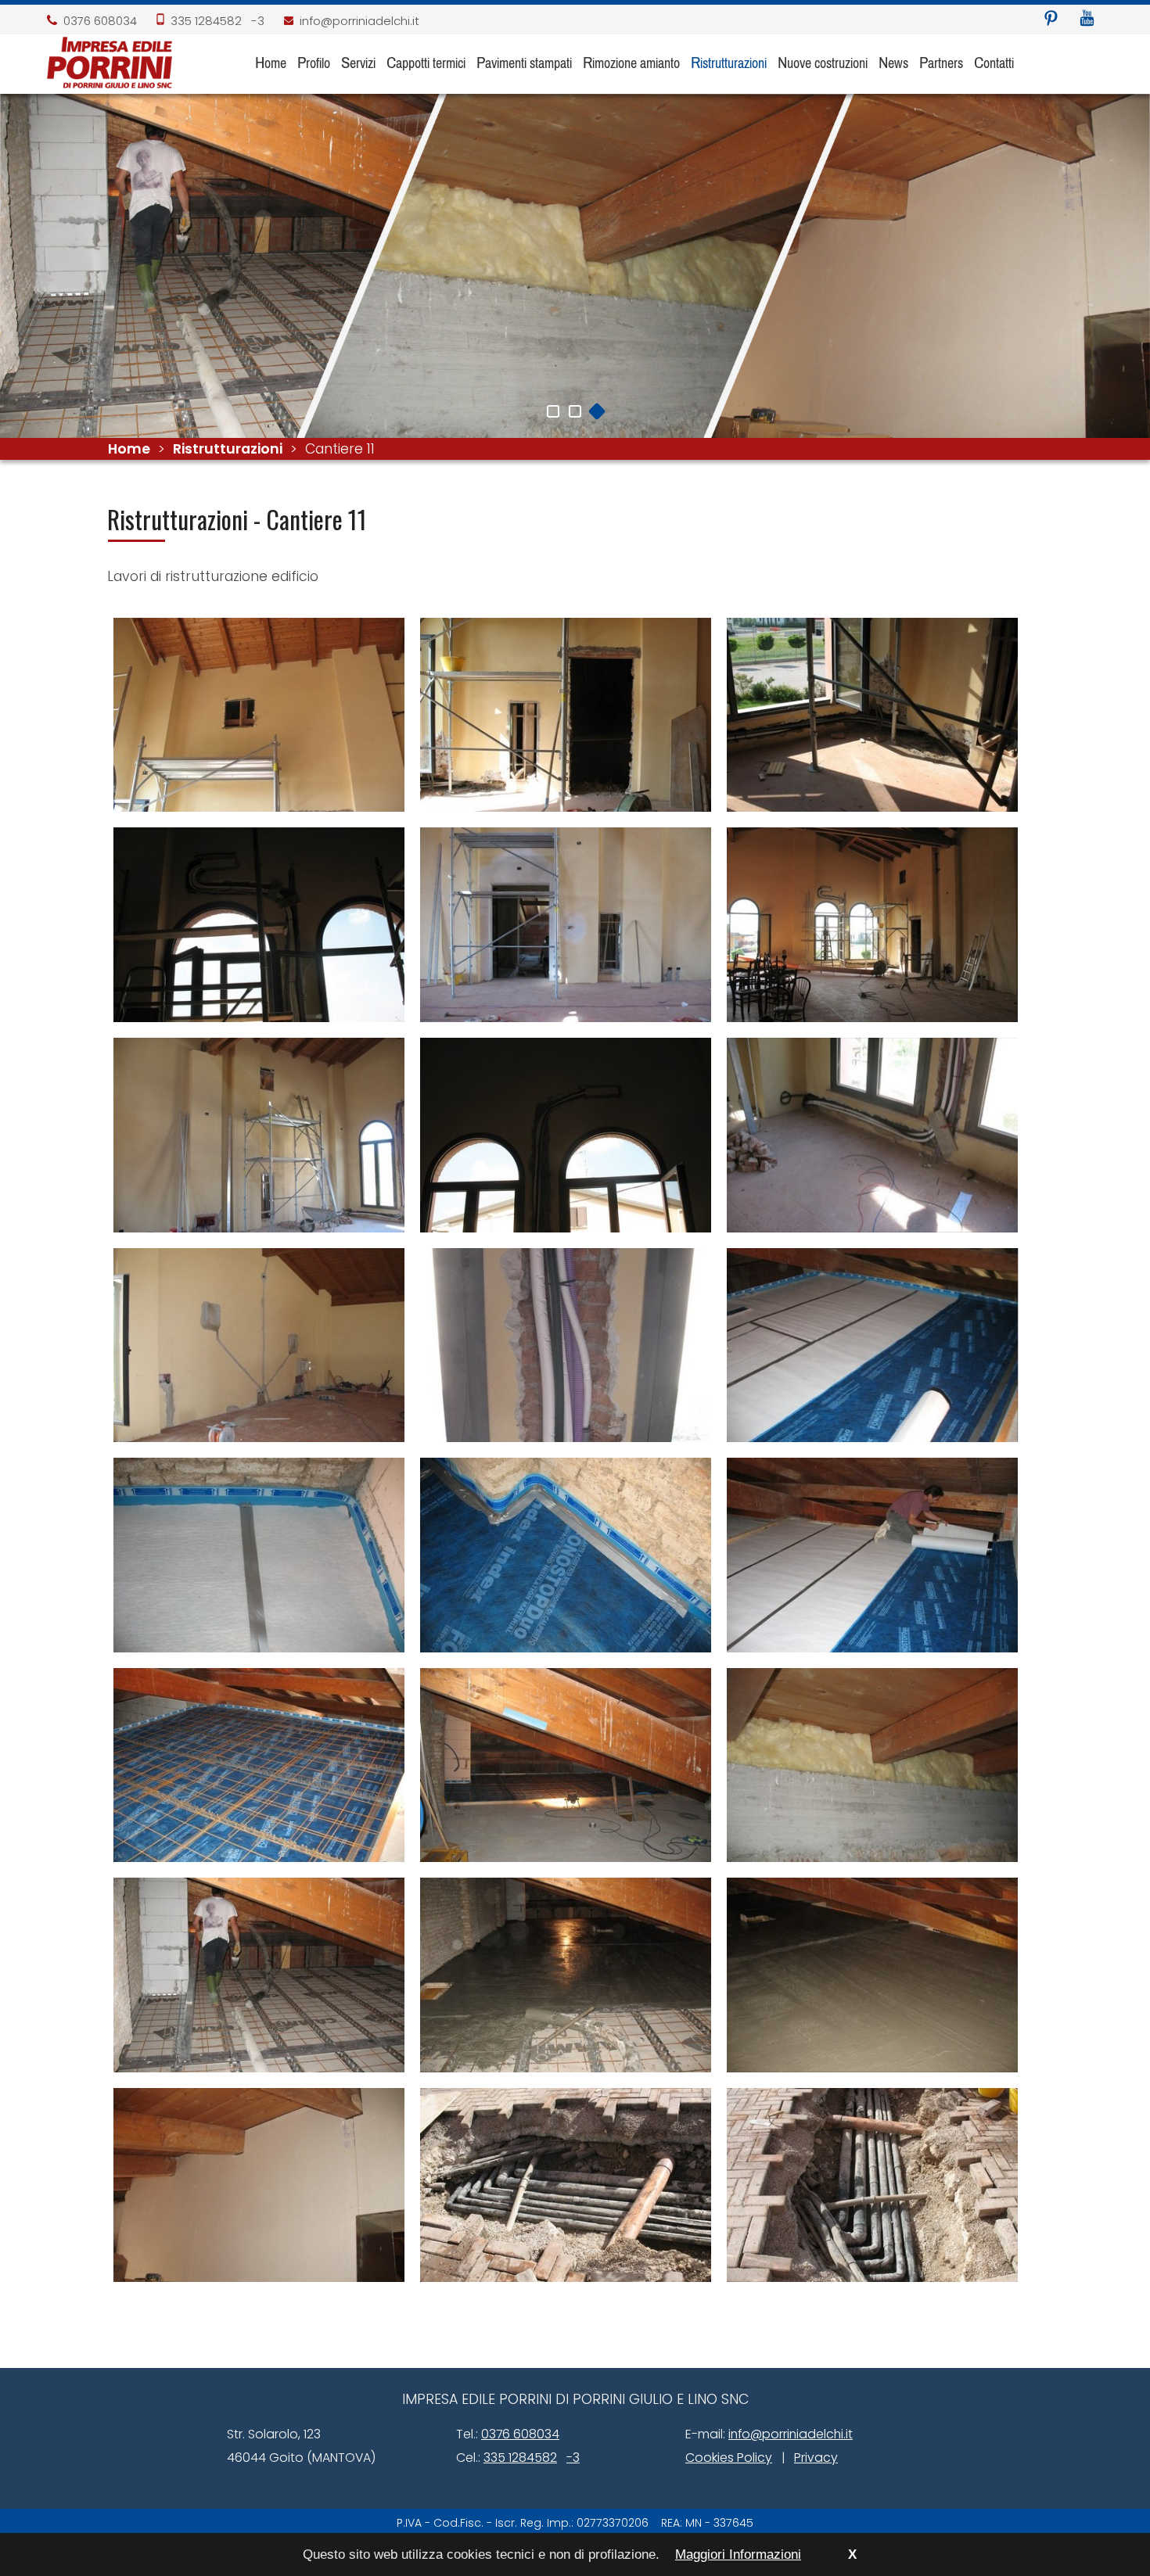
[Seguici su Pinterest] (1051, 19)
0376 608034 (100, 21)
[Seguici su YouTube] (1087, 19)
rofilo (314, 62)
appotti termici (426, 62)
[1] (553, 411)
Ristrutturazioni (228, 449)
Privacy (816, 2458)
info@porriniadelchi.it (359, 21)
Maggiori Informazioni (738, 2554)
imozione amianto (631, 62)
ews (893, 62)
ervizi (358, 62)
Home (129, 449)
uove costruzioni (823, 62)
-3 (258, 21)
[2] (575, 411)
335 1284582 (206, 21)
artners (941, 62)
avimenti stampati (524, 62)
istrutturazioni (729, 62)
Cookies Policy (729, 2458)
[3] (597, 411)
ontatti (994, 62)
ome (271, 62)
